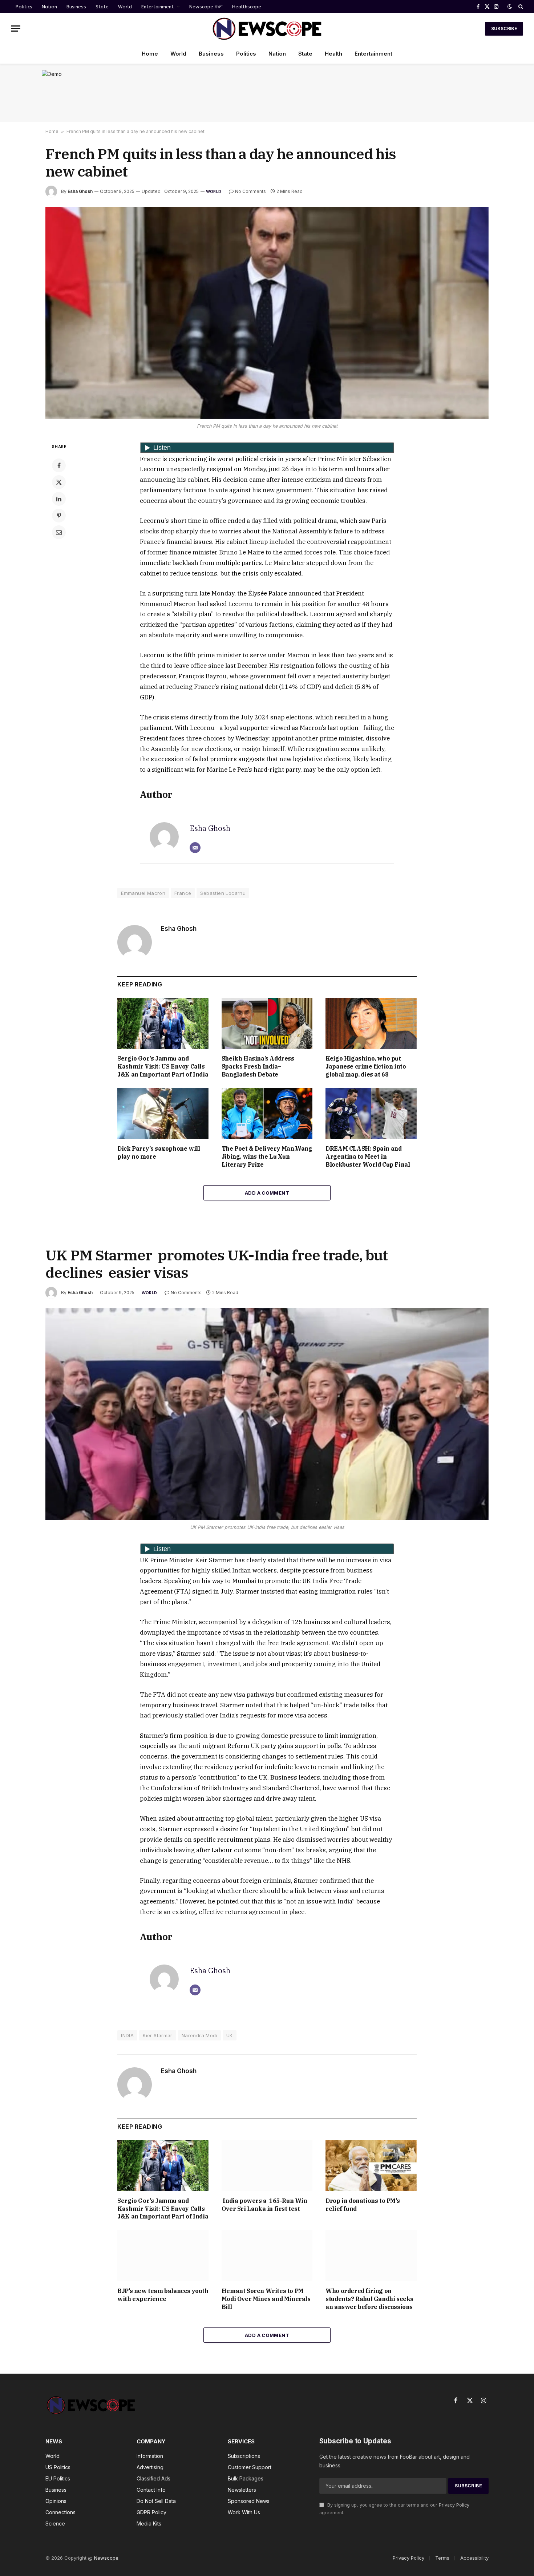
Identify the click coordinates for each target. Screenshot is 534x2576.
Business (76, 7)
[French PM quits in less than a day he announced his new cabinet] (267, 313)
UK (230, 2035)
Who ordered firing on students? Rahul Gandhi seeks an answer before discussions (370, 2299)
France (183, 893)
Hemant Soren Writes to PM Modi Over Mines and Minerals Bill (266, 2299)
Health (333, 54)
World (125, 7)
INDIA (127, 2035)
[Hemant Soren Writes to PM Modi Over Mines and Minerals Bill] (267, 2256)
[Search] (520, 7)
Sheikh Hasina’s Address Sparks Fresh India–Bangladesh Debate (258, 1066)
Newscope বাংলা (206, 7)
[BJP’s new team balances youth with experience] (163, 2256)
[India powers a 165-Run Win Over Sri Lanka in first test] (267, 2166)
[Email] (59, 532)
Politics (24, 7)
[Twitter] (59, 482)
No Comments (250, 191)
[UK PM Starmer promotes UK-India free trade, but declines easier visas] (267, 1414)
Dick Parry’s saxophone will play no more (159, 1152)
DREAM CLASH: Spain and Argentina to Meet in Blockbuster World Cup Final (368, 1156)
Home (150, 54)
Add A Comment (267, 1193)
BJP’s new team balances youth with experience (163, 2295)
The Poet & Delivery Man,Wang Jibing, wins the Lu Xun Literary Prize (267, 1156)
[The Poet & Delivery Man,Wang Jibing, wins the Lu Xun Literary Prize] (267, 1113)
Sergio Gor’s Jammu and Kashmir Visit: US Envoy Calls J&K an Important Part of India (163, 1066)
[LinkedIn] (59, 499)
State (102, 7)
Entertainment (157, 7)
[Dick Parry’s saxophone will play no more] (163, 1113)
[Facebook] (59, 465)
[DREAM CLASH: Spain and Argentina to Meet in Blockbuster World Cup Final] (371, 1113)
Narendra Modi (199, 2035)
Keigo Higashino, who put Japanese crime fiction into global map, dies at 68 (366, 1066)
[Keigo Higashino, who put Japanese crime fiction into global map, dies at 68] (371, 1023)
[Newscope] (267, 29)
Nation (49, 7)
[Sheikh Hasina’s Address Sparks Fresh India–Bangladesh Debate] (267, 1023)
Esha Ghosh (80, 191)
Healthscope (247, 7)
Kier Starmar (158, 2035)
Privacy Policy (454, 2505)
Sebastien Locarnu (223, 893)
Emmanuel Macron (143, 893)
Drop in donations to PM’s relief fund (363, 2205)
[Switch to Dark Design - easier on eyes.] (510, 7)
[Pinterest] (59, 516)
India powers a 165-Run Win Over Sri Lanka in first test (264, 2205)
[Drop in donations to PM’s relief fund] (371, 2166)
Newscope (106, 2558)
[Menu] (16, 29)
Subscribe (504, 29)
